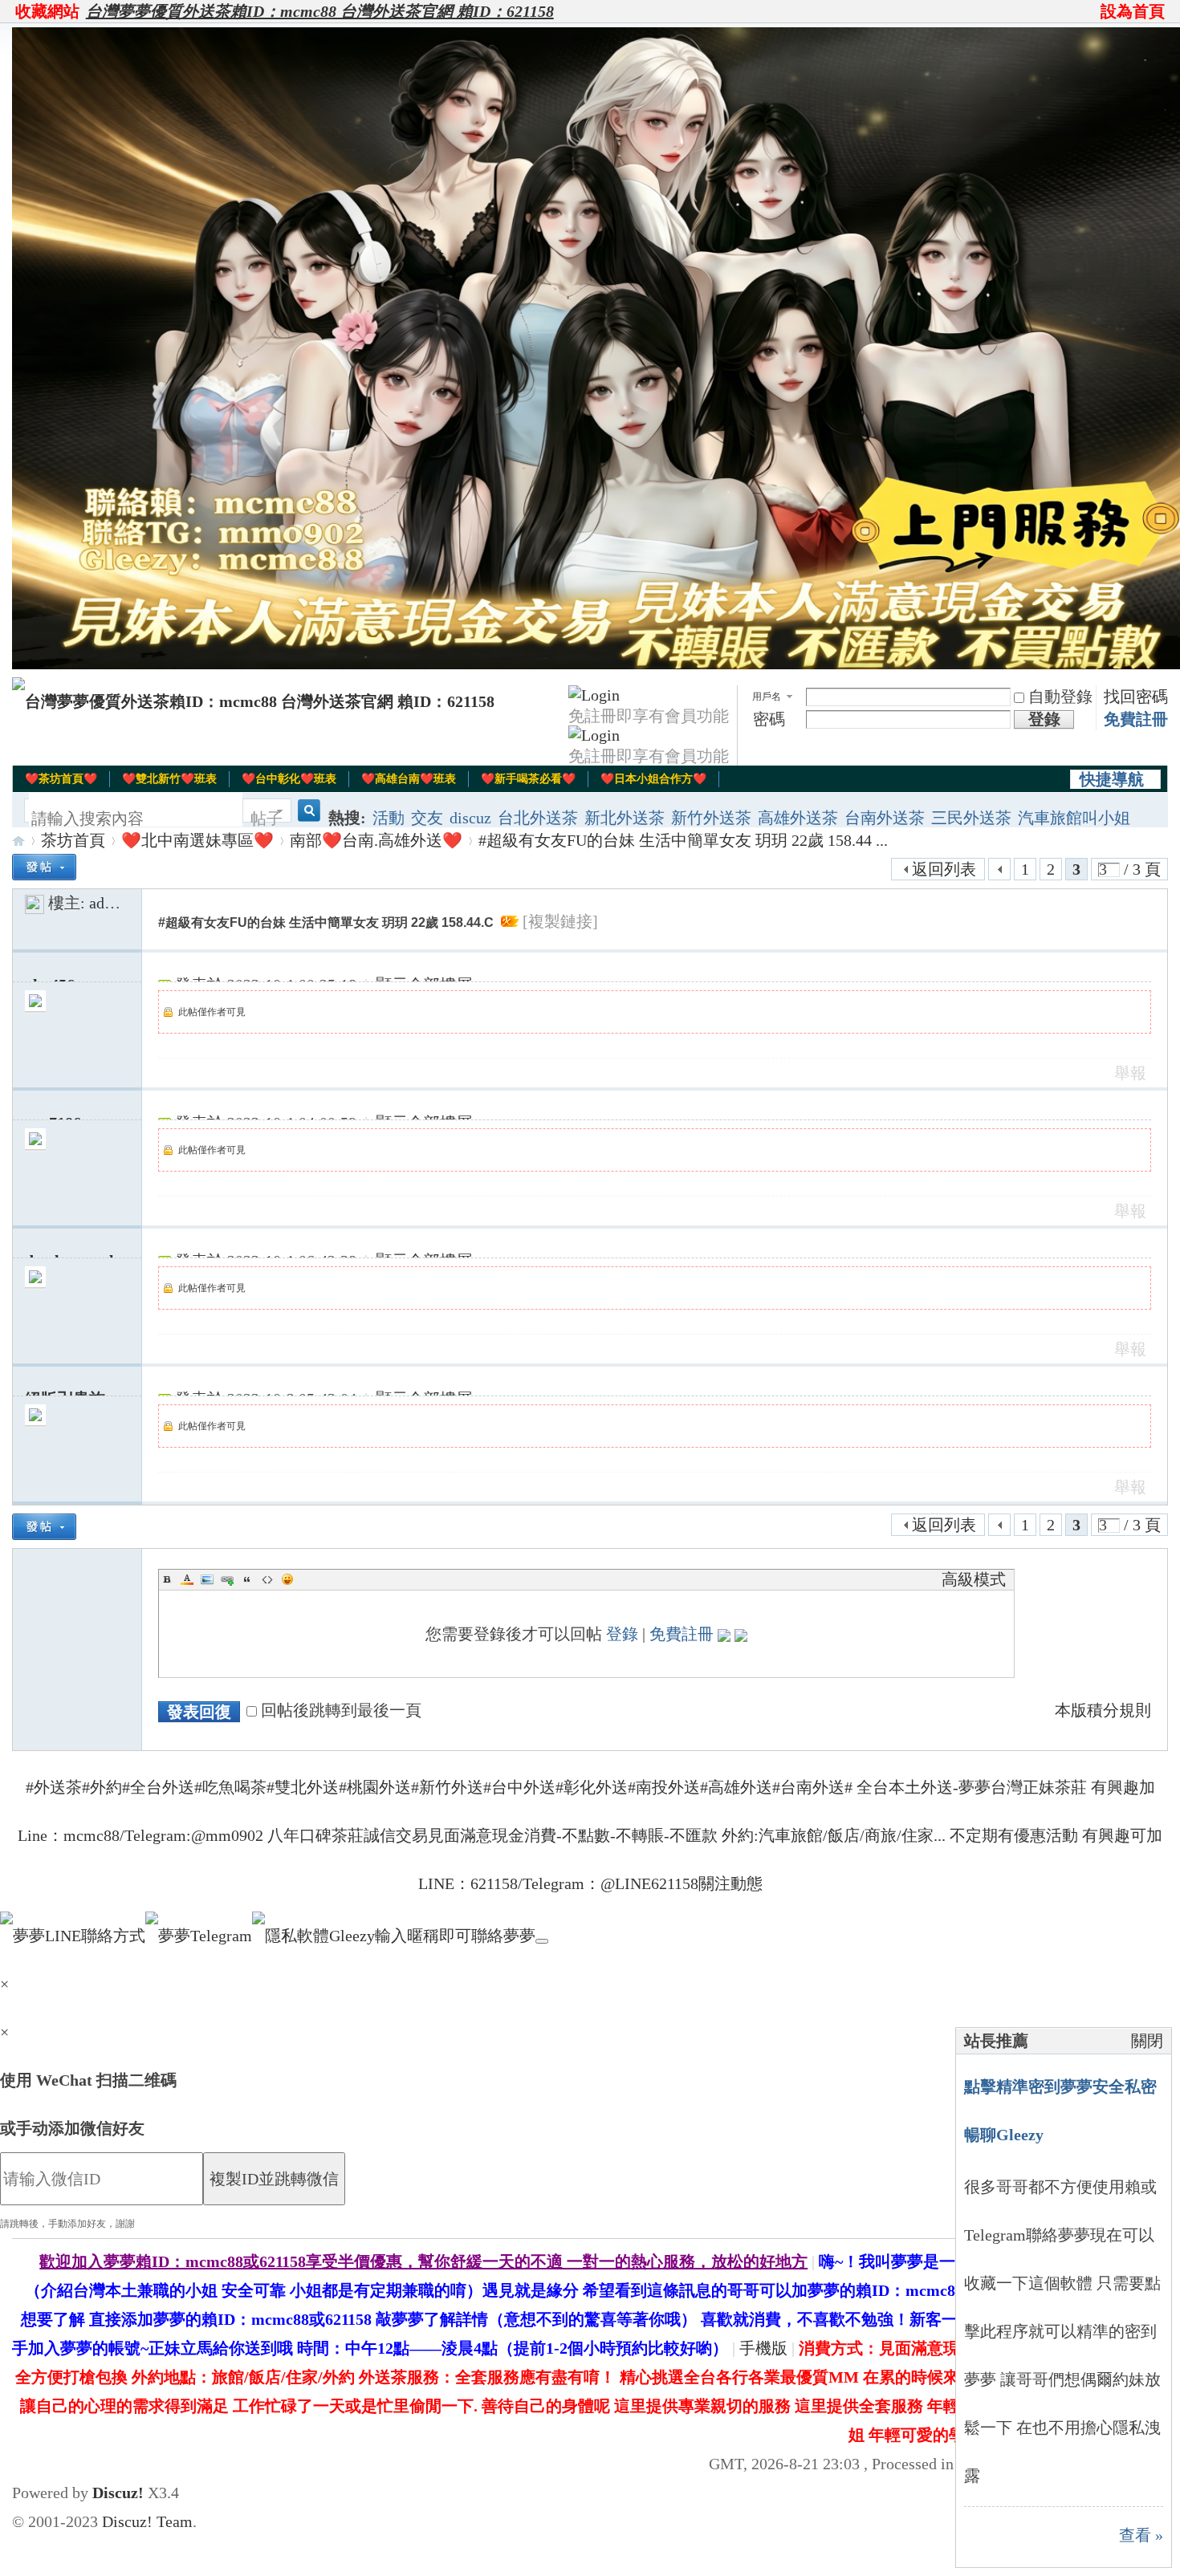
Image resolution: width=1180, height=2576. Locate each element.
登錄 (622, 1634)
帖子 (267, 819)
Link (227, 1579)
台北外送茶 (538, 818)
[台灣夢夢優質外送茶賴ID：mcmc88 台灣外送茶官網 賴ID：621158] (253, 701)
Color (187, 1579)
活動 (389, 818)
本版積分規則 (1103, 1710)
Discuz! (118, 2493)
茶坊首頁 (73, 840)
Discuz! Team (147, 2521)
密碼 (769, 719)
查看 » (1141, 2535)
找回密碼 (1136, 697)
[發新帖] (44, 867)
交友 (427, 818)
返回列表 (944, 869)
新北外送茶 (625, 818)
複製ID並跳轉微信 (274, 2179)
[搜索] (307, 819)
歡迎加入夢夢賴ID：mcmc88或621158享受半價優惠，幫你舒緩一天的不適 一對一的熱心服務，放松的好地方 (423, 2261)
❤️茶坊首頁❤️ (61, 779)
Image (207, 1579)
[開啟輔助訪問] (1093, 11)
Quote (247, 1579)
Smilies (287, 1579)
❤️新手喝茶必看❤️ (528, 779)
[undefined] (542, 1941)
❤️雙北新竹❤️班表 (169, 779)
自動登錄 (1060, 697)
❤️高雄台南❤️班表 (409, 779)
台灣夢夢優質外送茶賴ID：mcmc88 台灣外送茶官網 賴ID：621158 (320, 11)
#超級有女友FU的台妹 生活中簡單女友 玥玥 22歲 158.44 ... (683, 840)
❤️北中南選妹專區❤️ (197, 840)
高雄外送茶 (798, 818)
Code (267, 1579)
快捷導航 (1112, 779)
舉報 (1130, 1073)
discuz (470, 818)
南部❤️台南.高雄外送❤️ (376, 840)
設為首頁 (1133, 11)
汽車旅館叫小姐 (1074, 818)
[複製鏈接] (560, 921)
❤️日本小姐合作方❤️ (653, 779)
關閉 (1147, 2041)
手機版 (763, 2348)
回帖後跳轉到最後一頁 (341, 1710)
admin (110, 903)
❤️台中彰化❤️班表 (289, 779)
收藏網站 (47, 11)
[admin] (35, 903)
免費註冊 (1136, 719)
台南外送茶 (885, 818)
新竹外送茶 (711, 818)
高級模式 (974, 1579)
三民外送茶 (971, 818)
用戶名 (767, 697)
